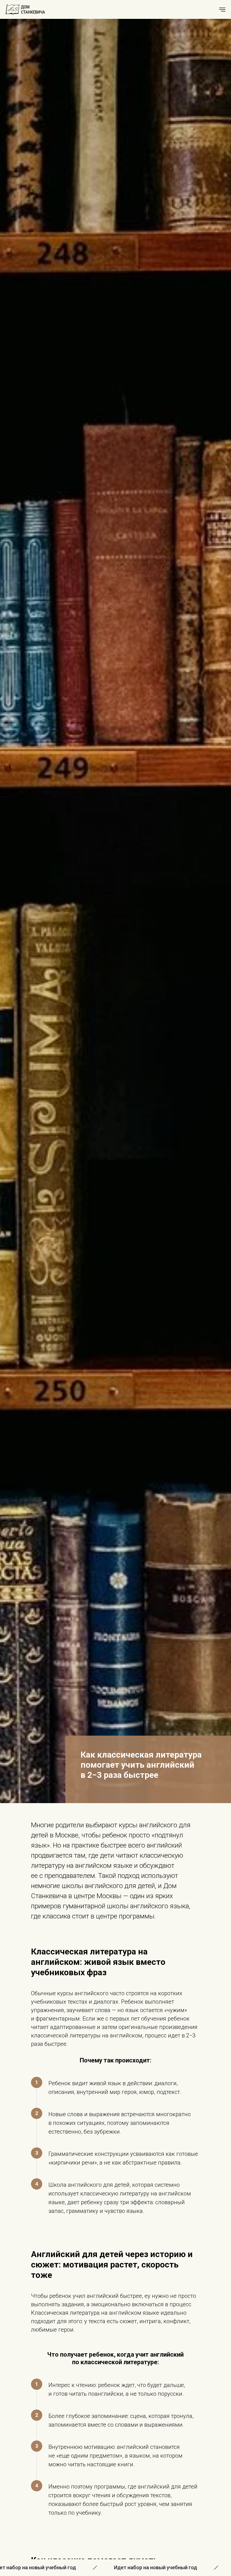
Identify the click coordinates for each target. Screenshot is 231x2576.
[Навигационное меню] (222, 10)
